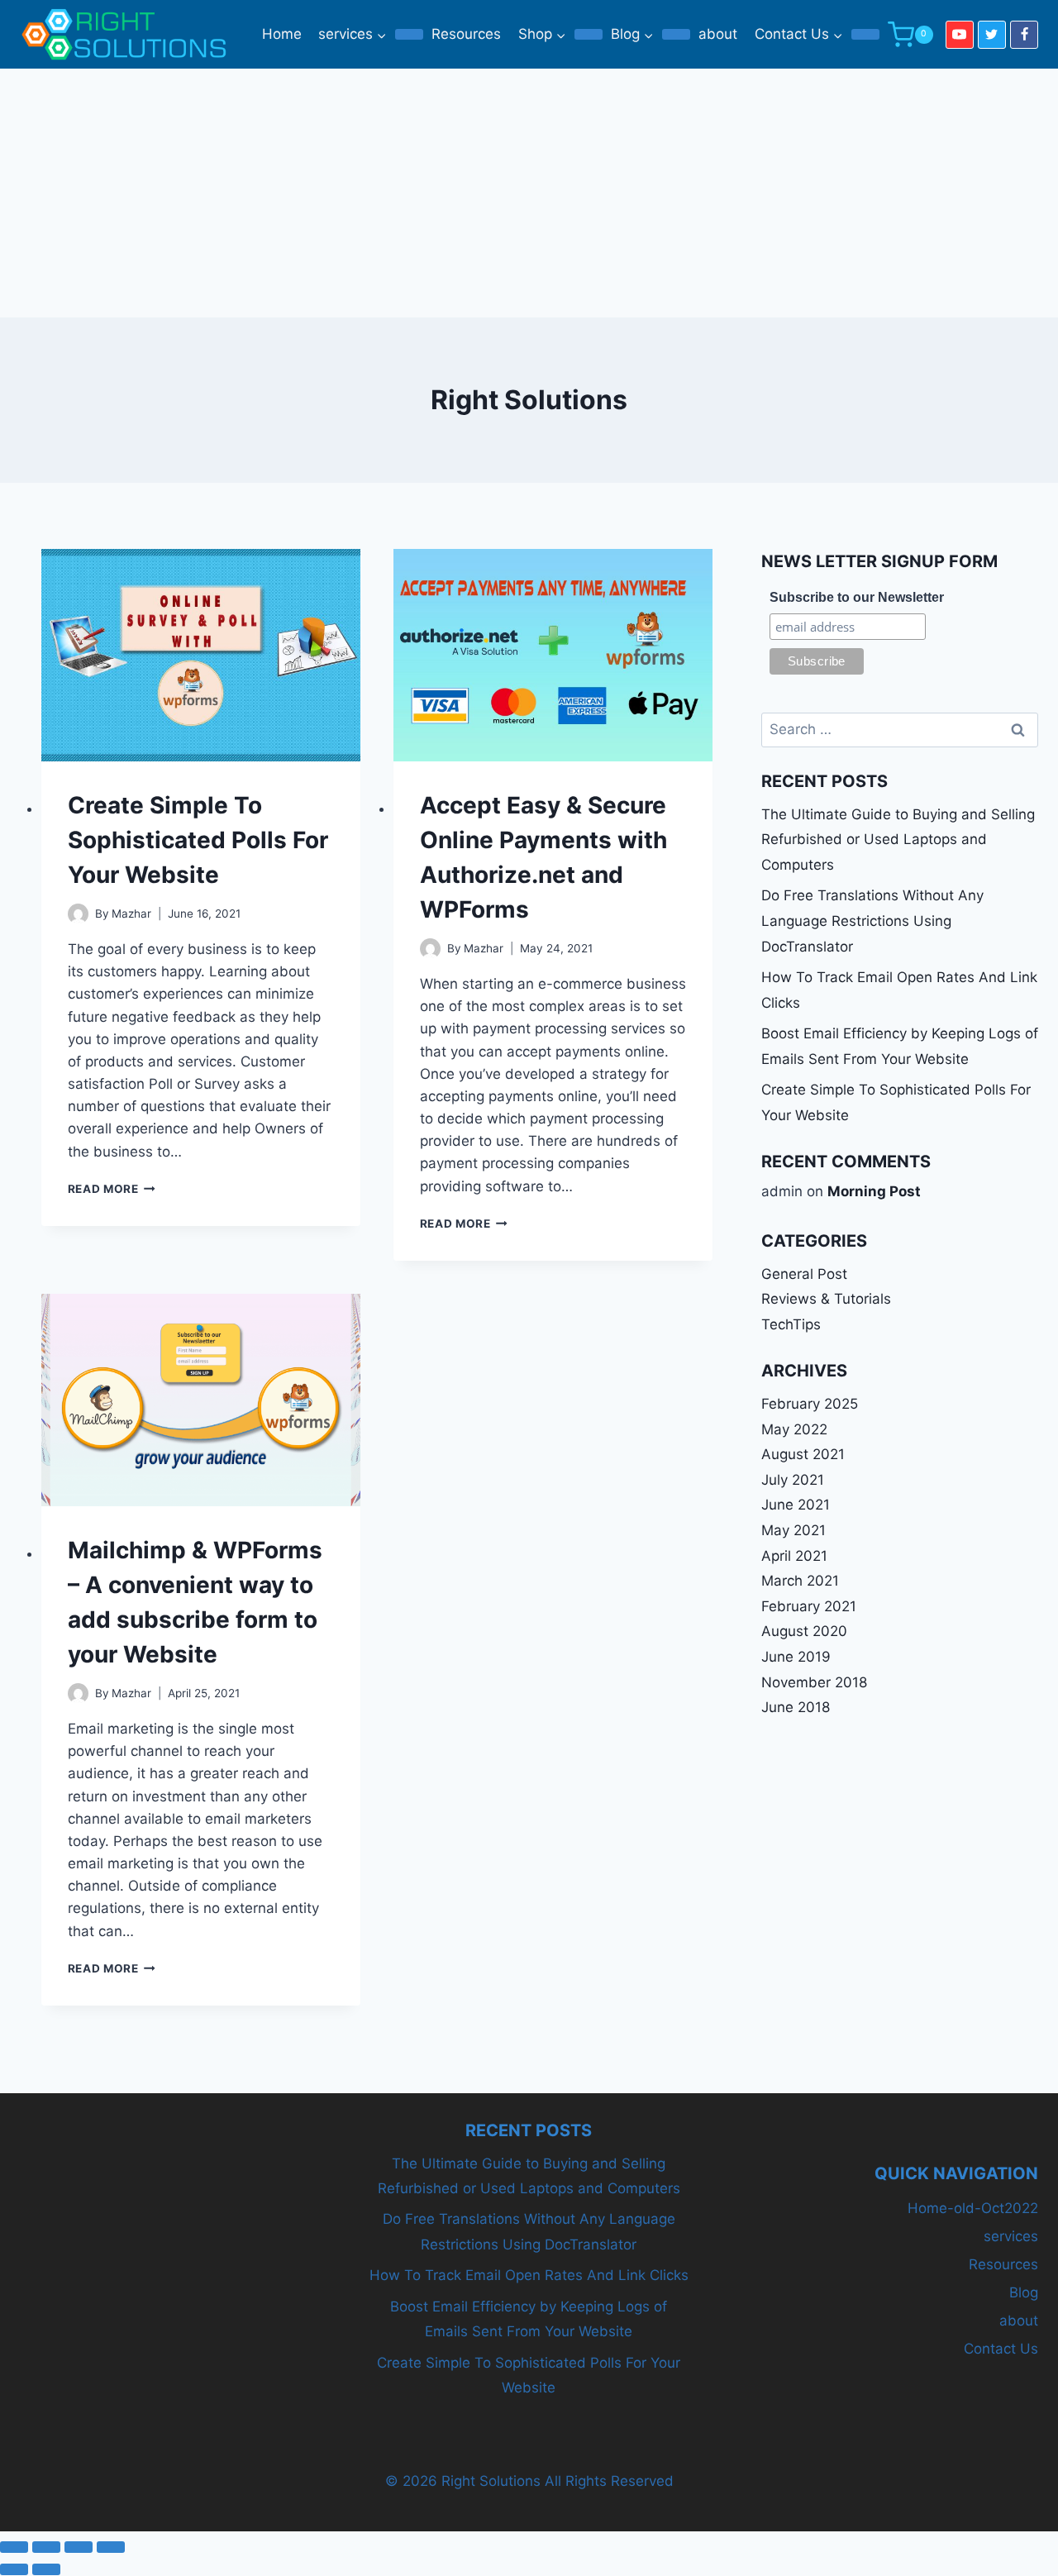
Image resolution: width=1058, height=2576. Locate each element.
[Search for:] (900, 729)
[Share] (79, 2547)
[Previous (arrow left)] (14, 2569)
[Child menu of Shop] (589, 35)
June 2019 (796, 1657)
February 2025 (810, 1404)
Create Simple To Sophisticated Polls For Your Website (198, 840)
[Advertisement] (529, 193)
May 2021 (793, 1530)
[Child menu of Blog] (676, 35)
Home (282, 34)
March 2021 (800, 1581)
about (718, 34)
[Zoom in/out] (14, 2547)
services (1011, 2236)
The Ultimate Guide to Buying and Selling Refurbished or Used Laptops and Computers (898, 840)
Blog (1024, 2292)
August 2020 (804, 1631)
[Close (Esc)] (111, 2547)
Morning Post (874, 1191)
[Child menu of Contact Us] (865, 35)
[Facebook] (1024, 35)
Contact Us (1001, 2349)
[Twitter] (992, 35)
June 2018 (796, 1707)
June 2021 (796, 1505)
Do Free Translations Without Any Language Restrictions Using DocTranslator (872, 921)
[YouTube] (960, 35)
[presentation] (201, 655)
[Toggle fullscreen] (46, 2547)
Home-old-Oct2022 (973, 2208)
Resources (466, 34)
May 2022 (794, 1429)
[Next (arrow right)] (46, 2569)
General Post (804, 1274)
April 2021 (794, 1556)
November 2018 (814, 1682)
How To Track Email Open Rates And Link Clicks (529, 2275)
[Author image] (78, 914)
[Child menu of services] (409, 35)
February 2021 (809, 1606)
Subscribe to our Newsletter (857, 597)
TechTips (791, 1324)
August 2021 (803, 1454)
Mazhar (131, 914)
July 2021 (793, 1480)
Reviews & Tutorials (826, 1299)
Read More (112, 1189)
